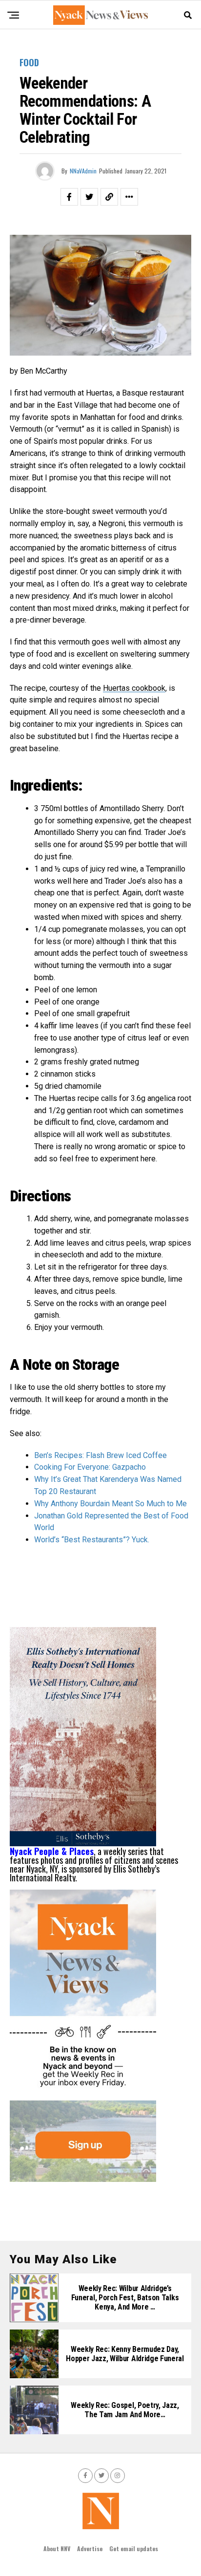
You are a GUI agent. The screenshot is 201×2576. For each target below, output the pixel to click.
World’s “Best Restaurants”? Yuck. (92, 1540)
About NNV (57, 2548)
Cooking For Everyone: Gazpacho (90, 1467)
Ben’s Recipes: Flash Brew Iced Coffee (100, 1455)
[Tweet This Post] (89, 197)
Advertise (90, 2548)
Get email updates (134, 2548)
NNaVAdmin (83, 171)
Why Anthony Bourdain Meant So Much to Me (111, 1504)
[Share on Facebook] (69, 197)
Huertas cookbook (134, 688)
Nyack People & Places (52, 1851)
